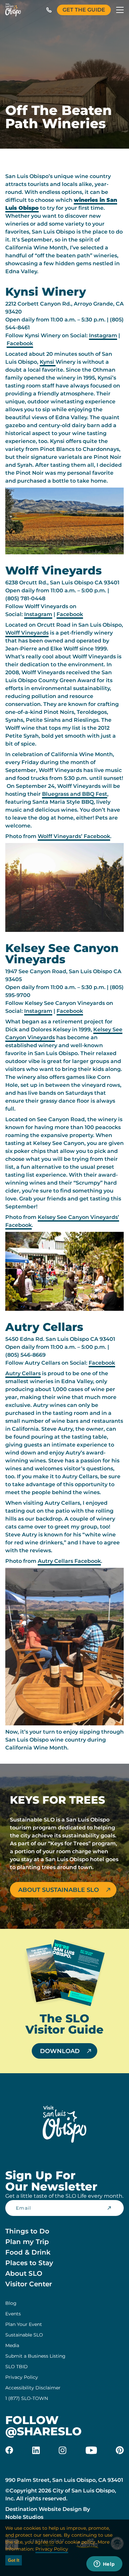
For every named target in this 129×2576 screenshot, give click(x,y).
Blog (11, 2303)
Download (60, 2051)
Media (12, 2345)
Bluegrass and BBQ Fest (75, 794)
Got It (14, 2560)
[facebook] (9, 2450)
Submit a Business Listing (35, 2356)
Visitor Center (29, 2284)
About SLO (24, 2273)
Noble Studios (24, 2517)
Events (13, 2314)
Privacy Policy (22, 2377)
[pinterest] (120, 2450)
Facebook (20, 343)
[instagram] (63, 2450)
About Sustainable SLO (59, 1890)
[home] (13, 10)
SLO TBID (17, 2367)
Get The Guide (84, 10)
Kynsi (48, 362)
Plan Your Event (24, 2324)
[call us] (49, 10)
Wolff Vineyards (27, 633)
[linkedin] (36, 2450)
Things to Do (27, 2231)
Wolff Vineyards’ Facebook (74, 836)
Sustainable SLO (24, 2335)
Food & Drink (28, 2252)
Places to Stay (29, 2263)
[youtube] (91, 2450)
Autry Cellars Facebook (69, 1561)
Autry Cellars (23, 1373)
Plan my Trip (27, 2242)
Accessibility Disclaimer (33, 2388)
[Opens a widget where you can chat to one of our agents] (104, 2564)
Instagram (103, 335)
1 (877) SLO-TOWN (27, 2398)
